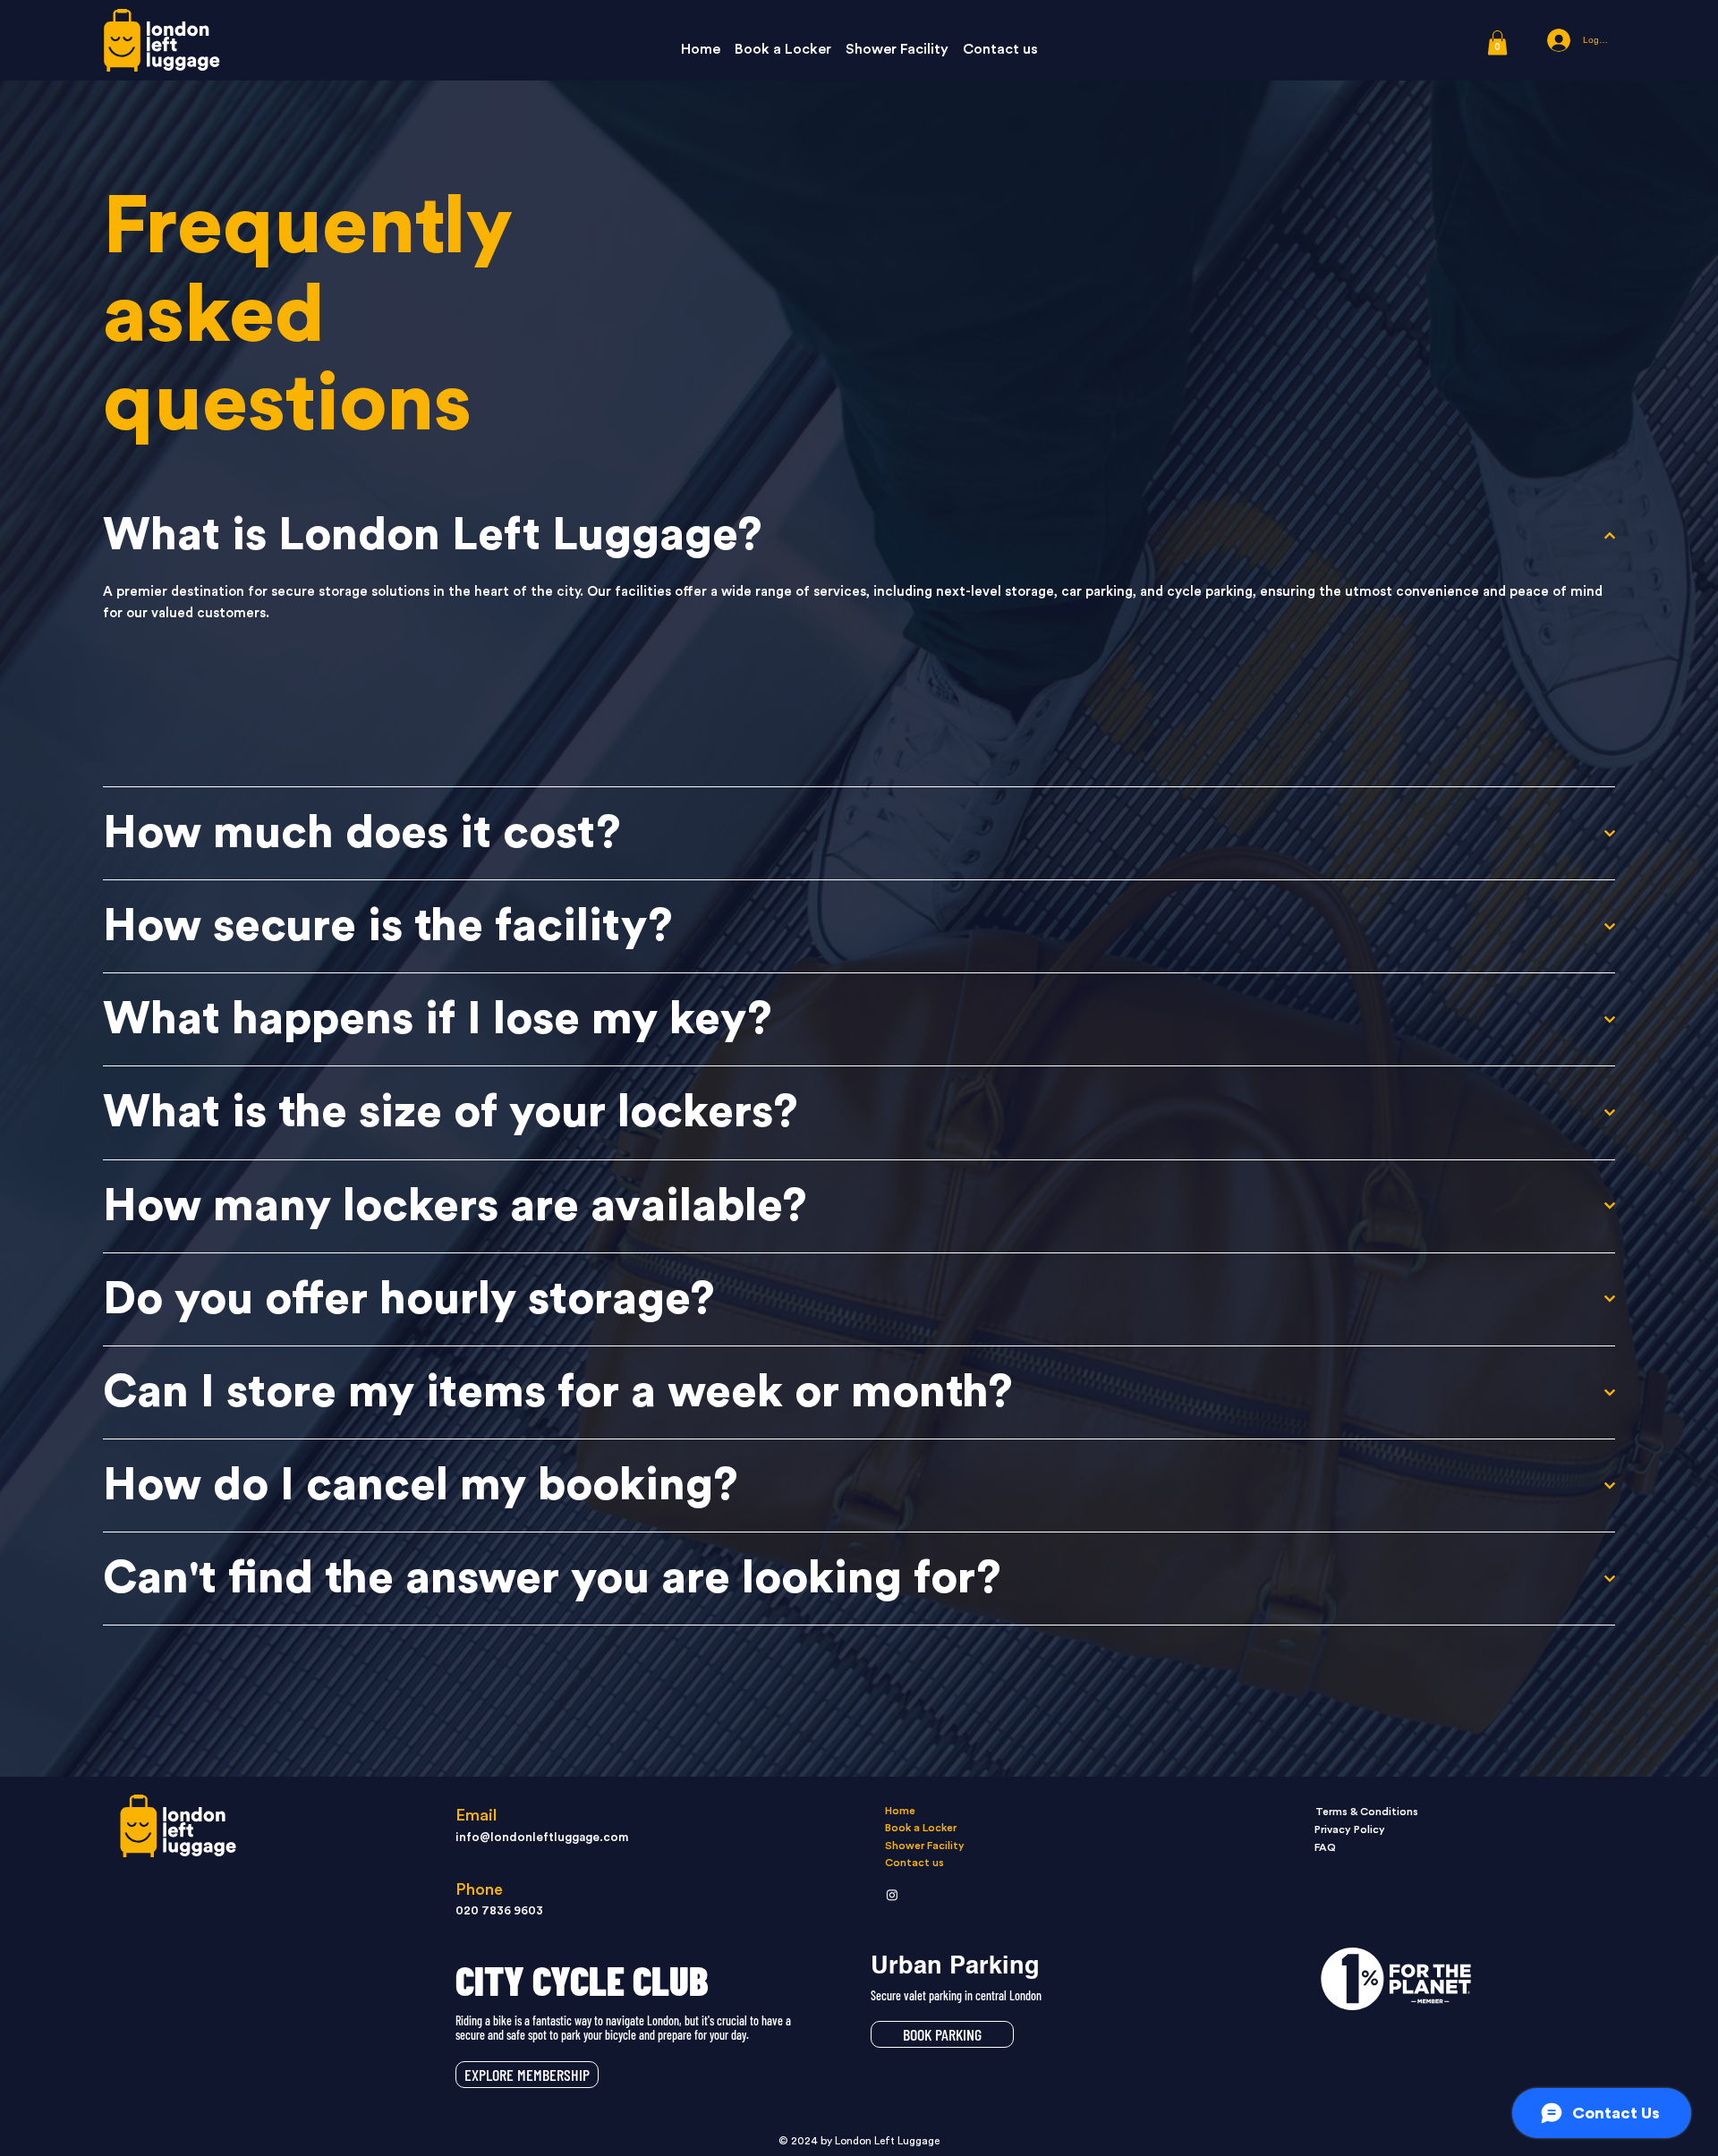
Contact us (914, 1863)
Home (900, 1811)
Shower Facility (925, 1846)
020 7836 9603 (499, 1911)
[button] (1497, 42)
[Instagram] (892, 1895)
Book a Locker (921, 1828)
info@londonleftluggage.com (542, 1838)
